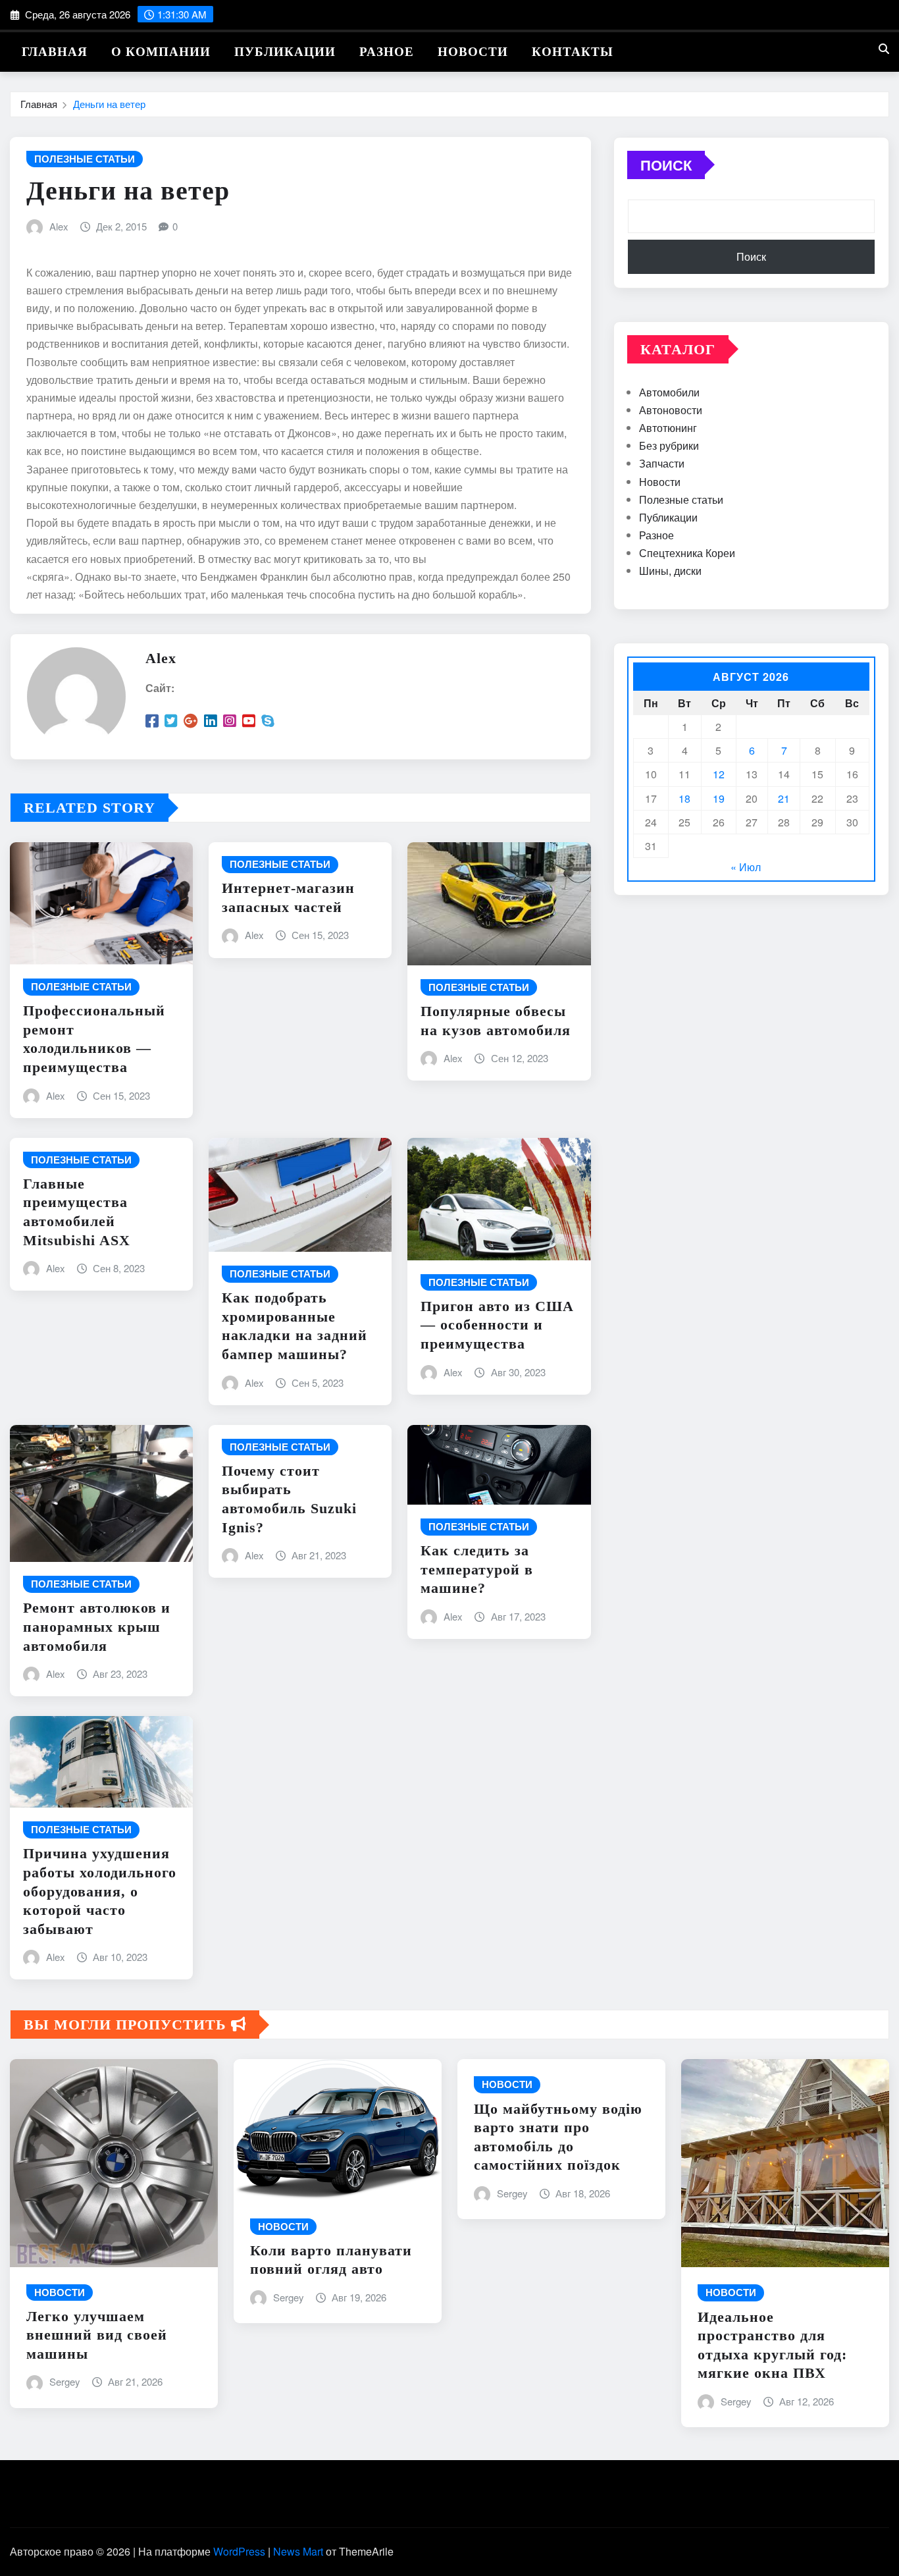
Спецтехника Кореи (687, 553)
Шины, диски (670, 571)
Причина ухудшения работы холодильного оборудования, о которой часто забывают (100, 1891)
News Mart (298, 2551)
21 (784, 798)
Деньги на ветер (109, 104)
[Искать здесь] (884, 48)
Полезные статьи (681, 499)
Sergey (65, 2381)
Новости (473, 52)
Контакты (573, 52)
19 (719, 798)
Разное (387, 52)
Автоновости (671, 410)
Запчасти (662, 463)
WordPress (239, 2551)
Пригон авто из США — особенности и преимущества (497, 1325)
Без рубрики (669, 445)
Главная (55, 52)
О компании (161, 52)
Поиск (666, 165)
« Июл (746, 867)
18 (684, 798)
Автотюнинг (668, 428)
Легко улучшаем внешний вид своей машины (97, 2335)
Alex (59, 226)
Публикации (285, 52)
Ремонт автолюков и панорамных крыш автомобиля (97, 1626)
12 (719, 774)
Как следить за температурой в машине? (477, 1569)
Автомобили (669, 392)
